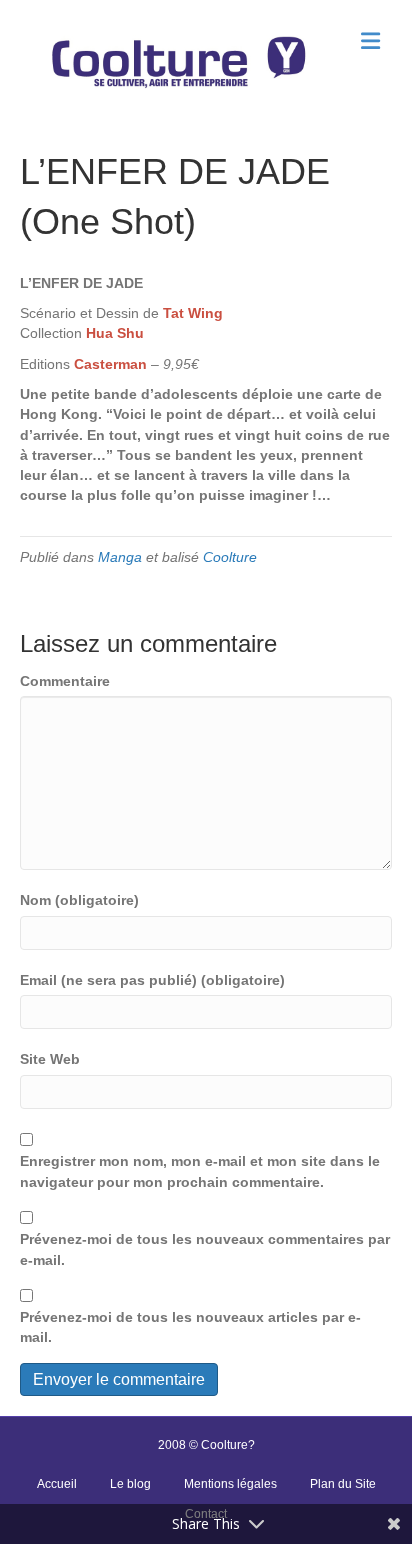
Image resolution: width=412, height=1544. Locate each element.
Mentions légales (230, 1484)
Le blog (130, 1484)
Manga (120, 557)
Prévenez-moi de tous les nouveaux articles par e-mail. (190, 1327)
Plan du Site (343, 1484)
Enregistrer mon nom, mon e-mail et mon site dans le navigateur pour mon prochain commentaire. (200, 1171)
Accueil (57, 1484)
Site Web (50, 1059)
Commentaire (65, 681)
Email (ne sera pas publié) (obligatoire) (152, 980)
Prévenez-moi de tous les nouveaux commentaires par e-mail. (205, 1249)
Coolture (230, 557)
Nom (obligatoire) (79, 900)
